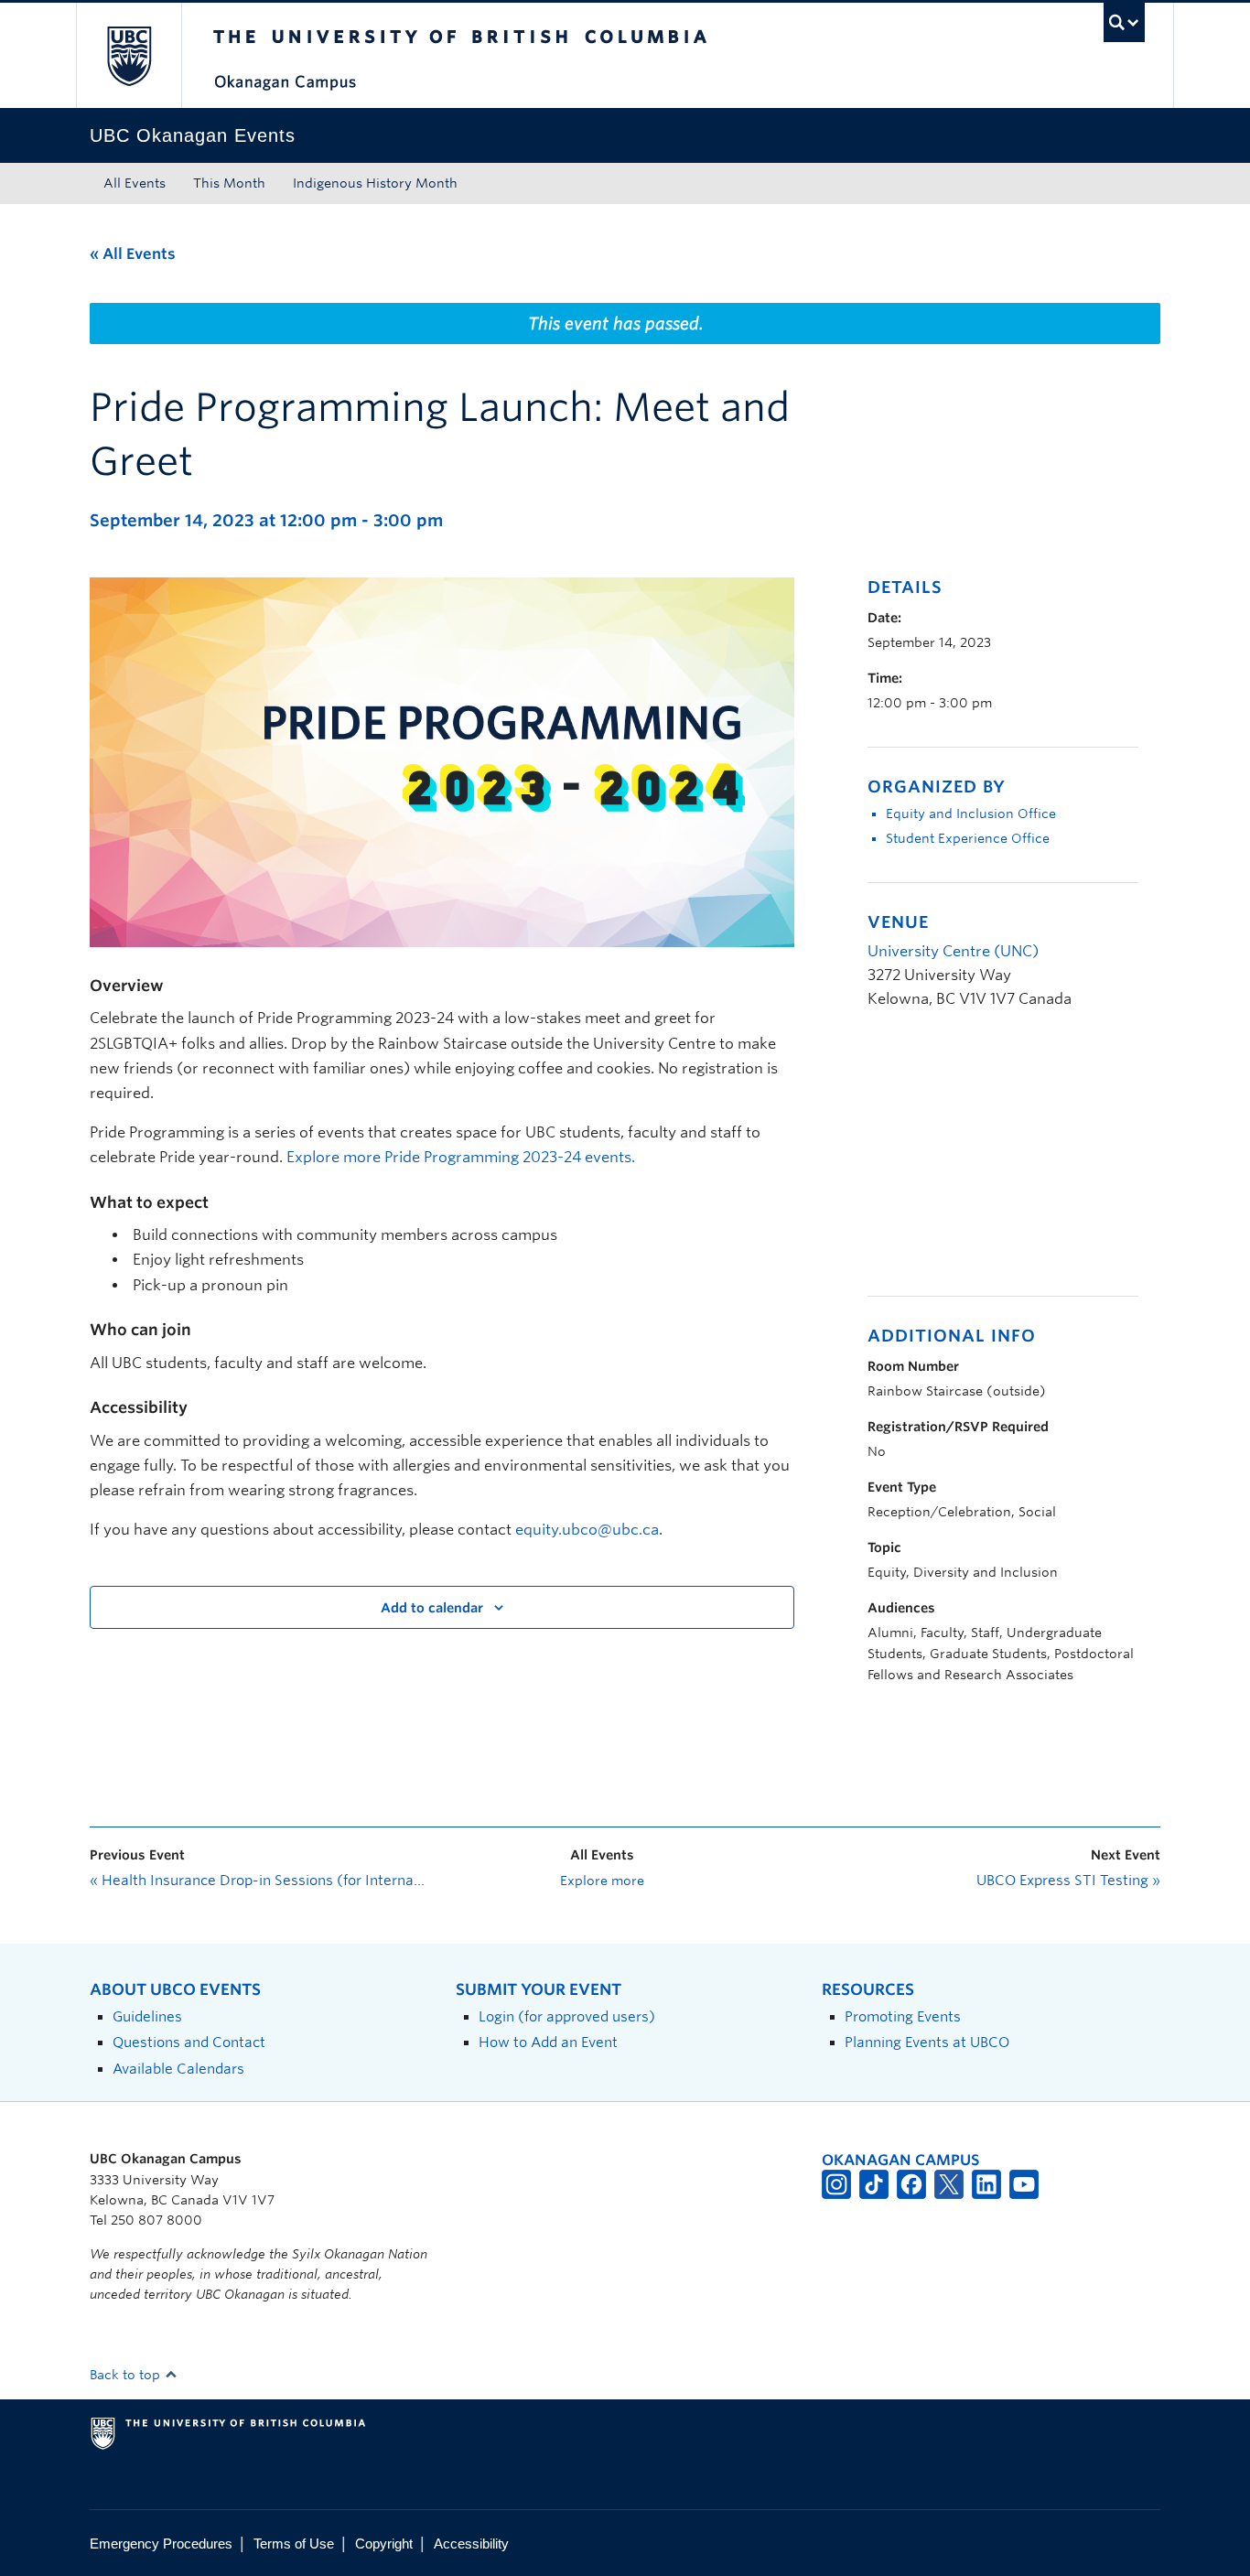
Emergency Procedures (161, 2544)
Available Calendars (178, 2069)
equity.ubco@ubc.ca (587, 1530)
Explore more (602, 1881)
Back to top (127, 2375)
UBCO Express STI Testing (1068, 1881)
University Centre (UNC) (953, 951)
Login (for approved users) (567, 2016)
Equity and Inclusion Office (971, 814)
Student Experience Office (968, 838)
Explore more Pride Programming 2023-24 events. (461, 1157)
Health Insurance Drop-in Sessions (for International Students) (259, 1881)
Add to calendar (432, 1608)
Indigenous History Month (375, 183)
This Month (229, 183)
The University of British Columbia (129, 55)
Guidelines (147, 2016)
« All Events (133, 254)
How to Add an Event (548, 2042)
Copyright (384, 2544)
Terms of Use (294, 2544)
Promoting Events (903, 2016)
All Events (135, 183)
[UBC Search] (1124, 22)
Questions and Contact (189, 2042)
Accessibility (471, 2544)
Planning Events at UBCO (927, 2042)
